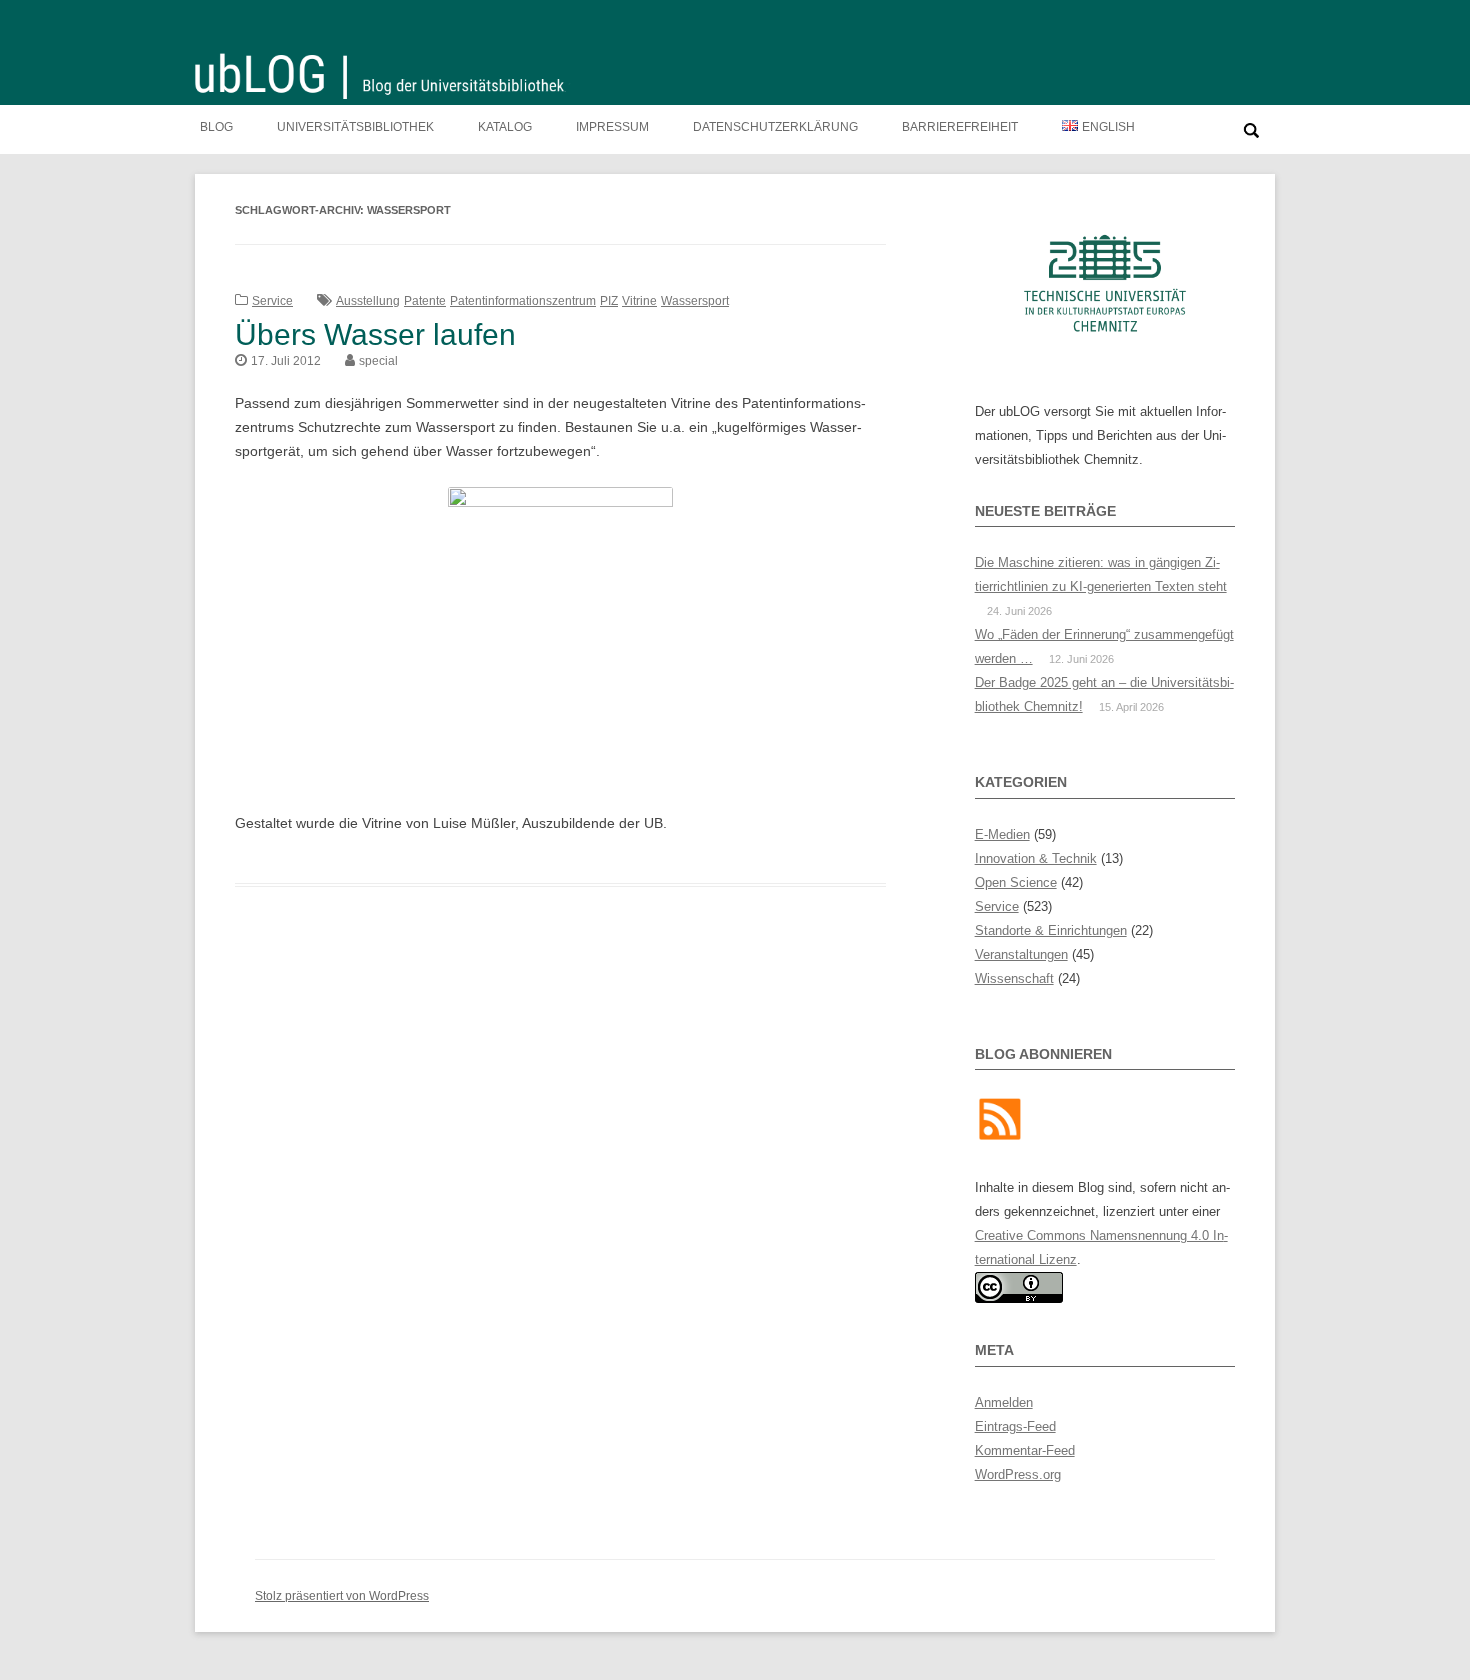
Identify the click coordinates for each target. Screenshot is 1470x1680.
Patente (425, 301)
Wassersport (695, 301)
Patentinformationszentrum (523, 301)
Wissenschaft (1014, 978)
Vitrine (639, 301)
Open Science (1016, 882)
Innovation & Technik (1036, 858)
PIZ (609, 301)
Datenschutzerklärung (775, 127)
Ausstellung (368, 301)
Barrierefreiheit (960, 127)
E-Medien (1002, 834)
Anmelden (1004, 1402)
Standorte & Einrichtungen (1051, 930)
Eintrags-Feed (1015, 1426)
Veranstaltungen (1021, 954)
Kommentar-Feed (1025, 1450)
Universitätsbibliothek (355, 127)
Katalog (505, 127)
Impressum (612, 127)
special (378, 361)
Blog (216, 127)
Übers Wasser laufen (375, 334)
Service (272, 301)
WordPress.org (1018, 1474)
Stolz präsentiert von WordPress (342, 1596)
